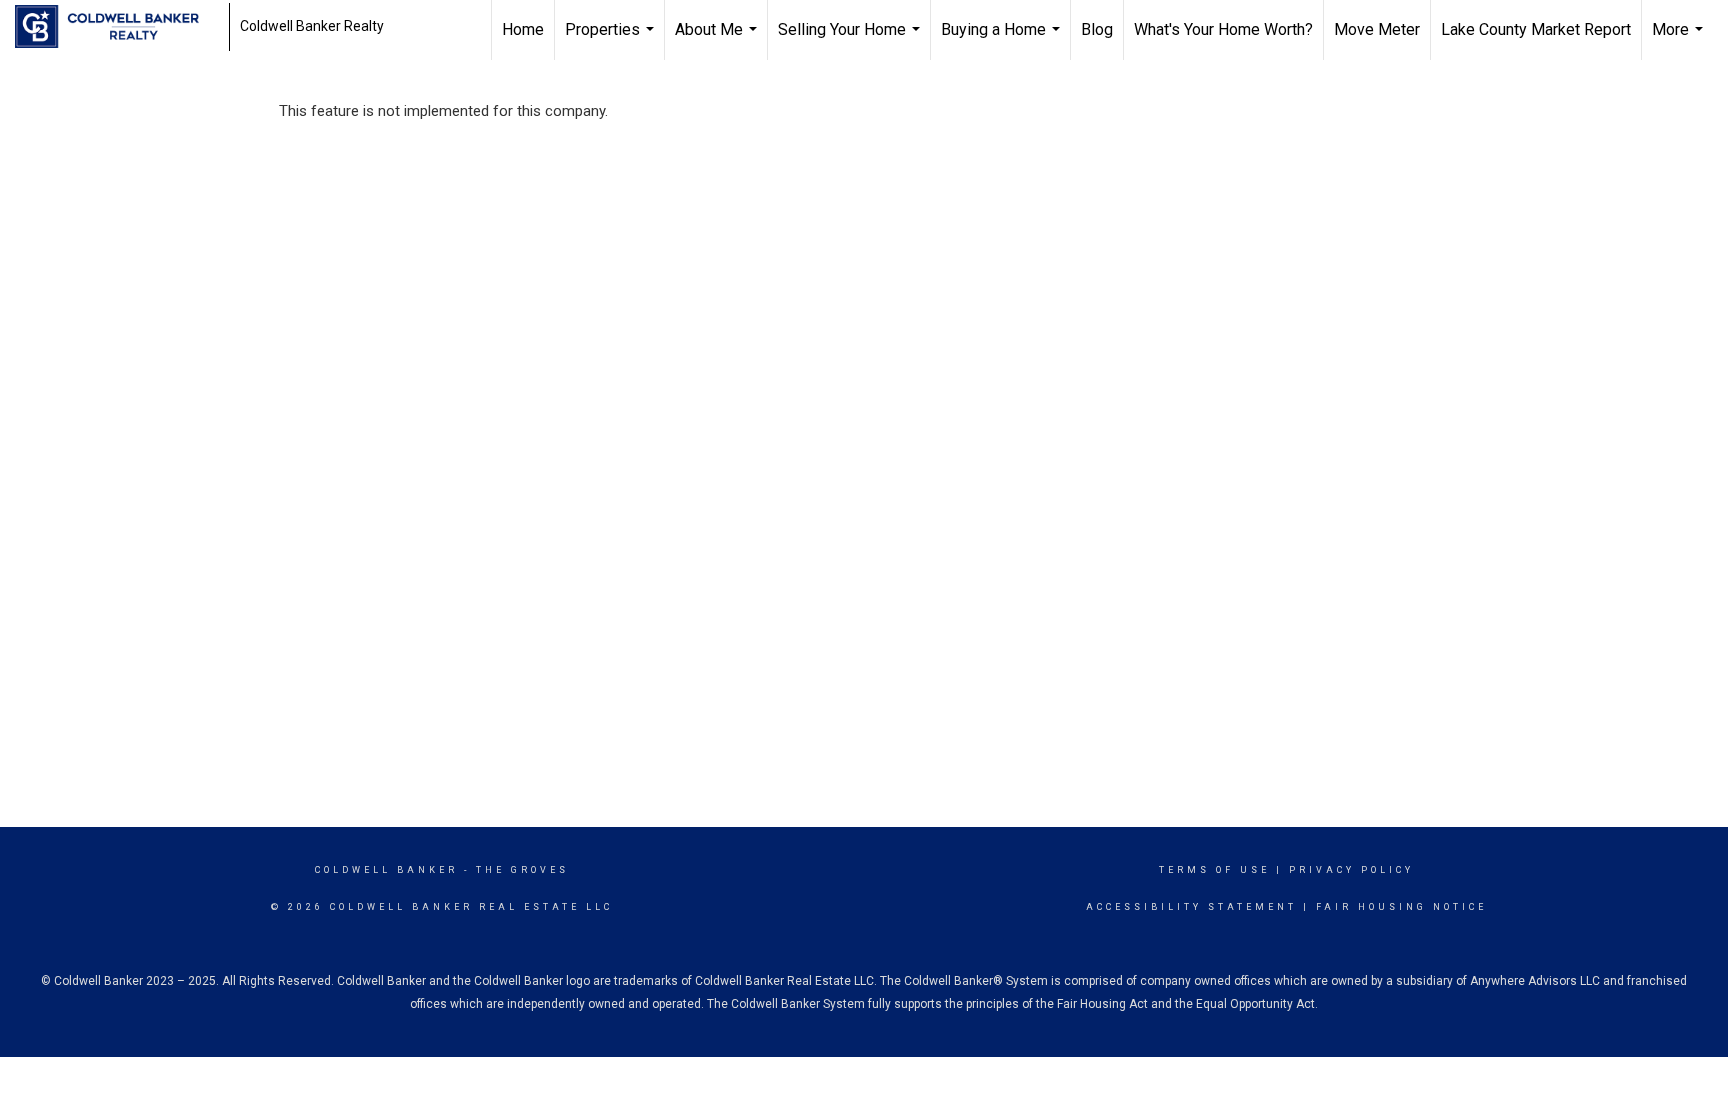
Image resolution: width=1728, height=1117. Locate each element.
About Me (718, 40)
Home (523, 29)
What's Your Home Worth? (1223, 29)
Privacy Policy (1351, 870)
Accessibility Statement (1191, 907)
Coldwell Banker (386, 870)
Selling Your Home (851, 40)
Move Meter (1377, 29)
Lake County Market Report (1536, 29)
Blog (1097, 29)
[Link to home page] (117, 27)
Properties (612, 40)
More (1680, 40)
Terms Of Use (1214, 870)
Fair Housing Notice (1401, 907)
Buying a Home (1003, 40)
